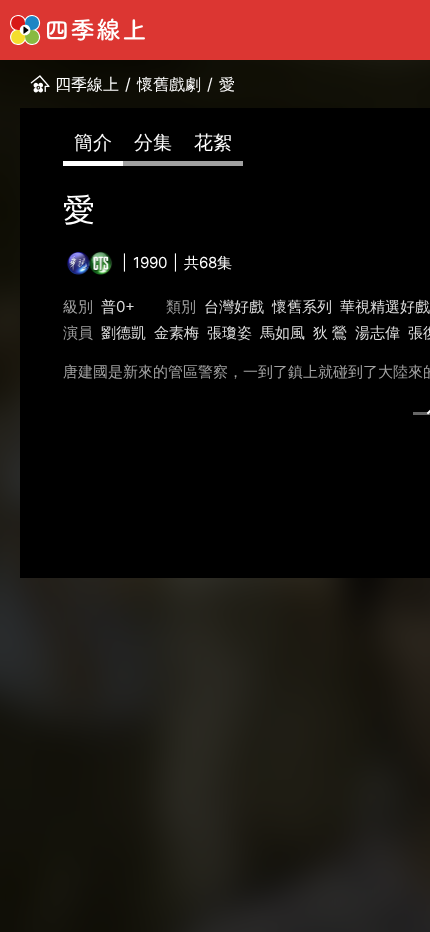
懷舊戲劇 (169, 84)
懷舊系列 (302, 306)
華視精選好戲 (385, 306)
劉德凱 (123, 332)
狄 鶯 (330, 332)
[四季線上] (77, 30)
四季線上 (87, 84)
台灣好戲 (234, 306)
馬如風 (282, 332)
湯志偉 (377, 332)
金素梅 (176, 332)
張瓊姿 (229, 332)
